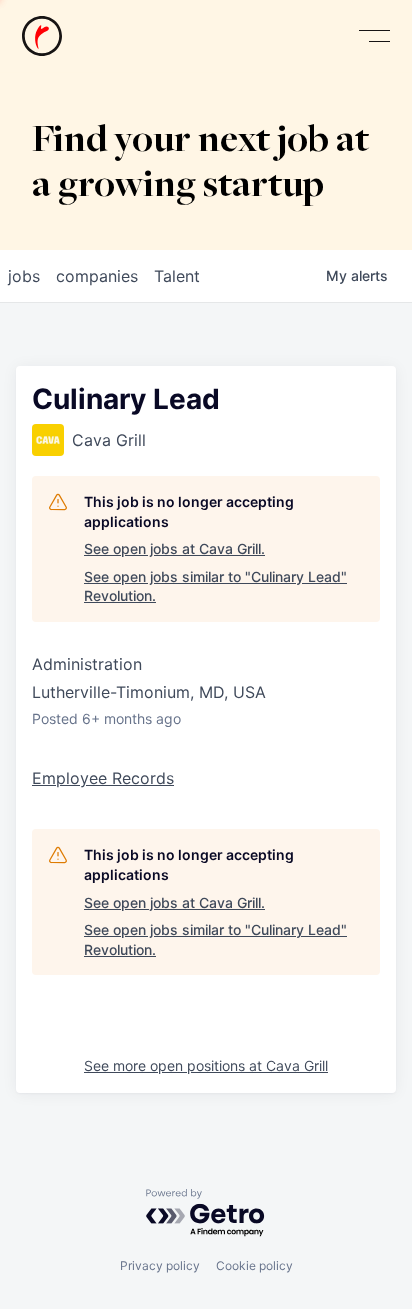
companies (97, 276)
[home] (42, 36)
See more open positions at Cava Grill (206, 1065)
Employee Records (103, 778)
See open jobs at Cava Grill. (174, 548)
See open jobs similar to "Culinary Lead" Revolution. (215, 586)
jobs (24, 276)
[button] (374, 36)
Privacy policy (160, 1265)
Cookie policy (254, 1265)
